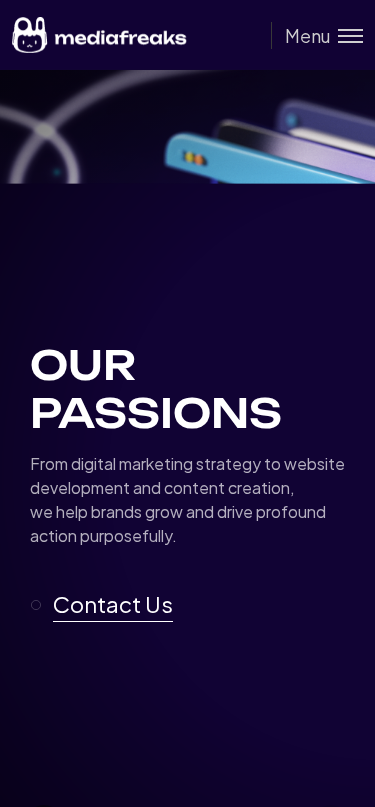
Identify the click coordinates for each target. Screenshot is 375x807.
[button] (110, 605)
